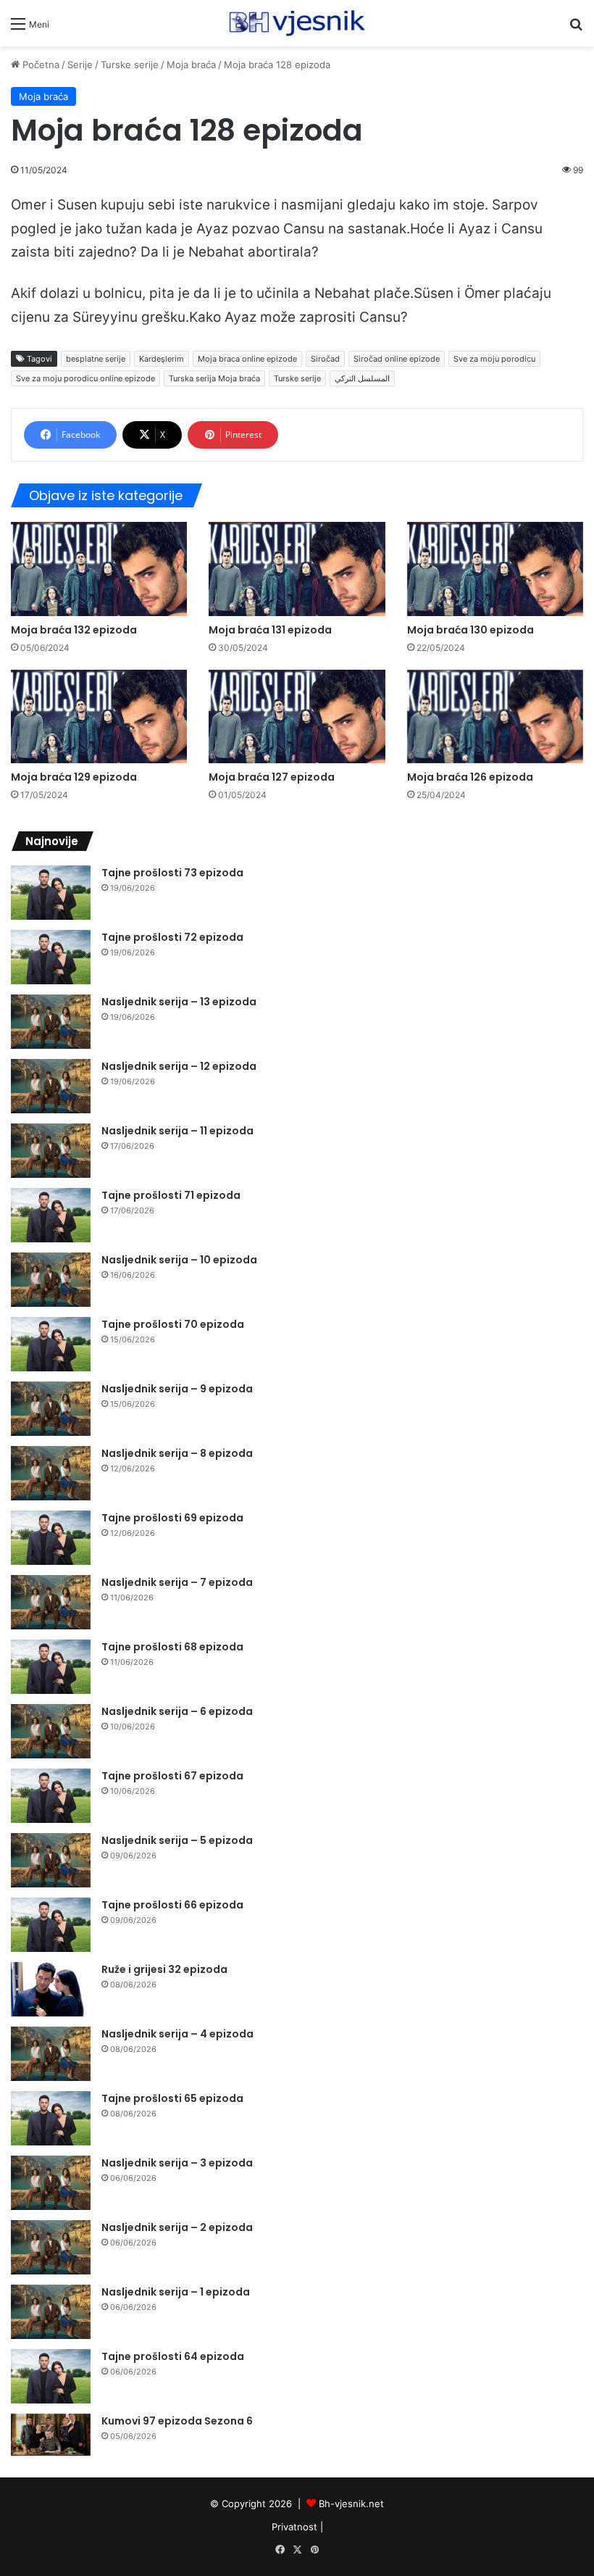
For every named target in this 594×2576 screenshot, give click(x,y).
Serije (80, 65)
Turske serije (130, 65)
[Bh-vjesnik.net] (297, 23)
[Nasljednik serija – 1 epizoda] (51, 2312)
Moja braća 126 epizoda (470, 777)
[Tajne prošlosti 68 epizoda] (51, 1667)
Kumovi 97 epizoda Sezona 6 (177, 2421)
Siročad (325, 359)
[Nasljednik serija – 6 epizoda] (51, 1731)
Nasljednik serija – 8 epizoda (177, 1453)
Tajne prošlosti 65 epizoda (172, 2098)
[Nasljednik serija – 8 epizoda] (51, 1473)
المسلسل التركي (362, 378)
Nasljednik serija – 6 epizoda (177, 1711)
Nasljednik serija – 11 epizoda (177, 1131)
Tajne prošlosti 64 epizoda (173, 2356)
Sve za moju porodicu (494, 359)
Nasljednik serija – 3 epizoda (177, 2163)
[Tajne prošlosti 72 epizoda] (51, 957)
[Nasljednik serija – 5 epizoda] (51, 1860)
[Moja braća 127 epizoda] (297, 716)
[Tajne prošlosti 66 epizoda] (51, 1925)
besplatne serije (96, 359)
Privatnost (294, 2527)
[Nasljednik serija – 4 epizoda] (51, 2054)
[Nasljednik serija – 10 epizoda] (51, 1280)
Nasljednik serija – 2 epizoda (177, 2227)
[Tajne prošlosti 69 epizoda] (51, 1538)
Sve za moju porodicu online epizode (85, 378)
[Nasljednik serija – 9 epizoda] (51, 1409)
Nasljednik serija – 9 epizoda (177, 1389)
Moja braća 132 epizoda (74, 630)
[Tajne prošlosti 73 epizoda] (51, 893)
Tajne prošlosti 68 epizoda (172, 1647)
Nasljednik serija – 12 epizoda (179, 1066)
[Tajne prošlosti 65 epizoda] (51, 2118)
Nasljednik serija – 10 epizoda (179, 1260)
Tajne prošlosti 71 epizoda (171, 1195)
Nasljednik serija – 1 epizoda (176, 2292)
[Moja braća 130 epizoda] (495, 569)
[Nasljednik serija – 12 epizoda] (51, 1086)
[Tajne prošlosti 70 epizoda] (51, 1344)
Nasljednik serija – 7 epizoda (177, 1582)
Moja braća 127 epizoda (272, 777)
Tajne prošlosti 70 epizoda (173, 1324)
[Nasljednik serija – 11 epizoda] (51, 1151)
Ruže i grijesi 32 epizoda (164, 1969)
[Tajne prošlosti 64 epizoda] (51, 2376)
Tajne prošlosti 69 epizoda (172, 1518)
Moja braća (191, 65)
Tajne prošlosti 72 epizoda (172, 937)
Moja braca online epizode (247, 359)
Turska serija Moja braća (214, 378)
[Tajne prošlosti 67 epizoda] (51, 1796)
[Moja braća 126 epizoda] (495, 716)
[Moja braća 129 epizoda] (99, 716)
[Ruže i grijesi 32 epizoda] (51, 1989)
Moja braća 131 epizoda (270, 630)
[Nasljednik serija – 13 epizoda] (51, 1022)
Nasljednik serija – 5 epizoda (177, 1840)
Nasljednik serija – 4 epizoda (177, 2034)
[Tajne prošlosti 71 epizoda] (51, 1215)
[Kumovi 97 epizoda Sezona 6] (51, 2435)
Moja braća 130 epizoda (470, 630)
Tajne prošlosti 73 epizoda (172, 873)
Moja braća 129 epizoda (74, 777)
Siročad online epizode (397, 359)
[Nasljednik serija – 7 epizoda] (51, 1602)
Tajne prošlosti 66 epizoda (172, 1905)
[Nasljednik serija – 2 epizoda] (51, 2247)
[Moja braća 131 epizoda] (297, 569)
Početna (39, 65)
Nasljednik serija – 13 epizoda (179, 1002)
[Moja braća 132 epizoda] (99, 569)
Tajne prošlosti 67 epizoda (172, 1776)
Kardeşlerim (162, 359)
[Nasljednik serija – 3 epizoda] (51, 2183)
